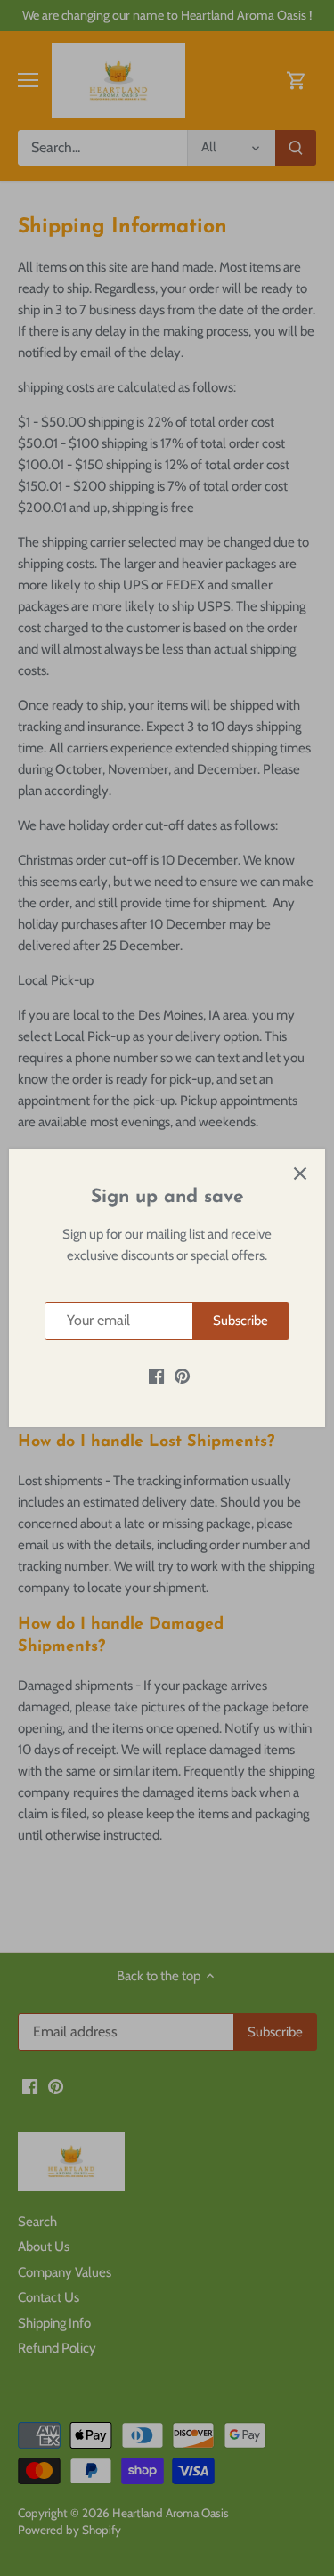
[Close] (300, 1174)
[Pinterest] (182, 1376)
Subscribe (240, 1321)
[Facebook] (156, 1376)
